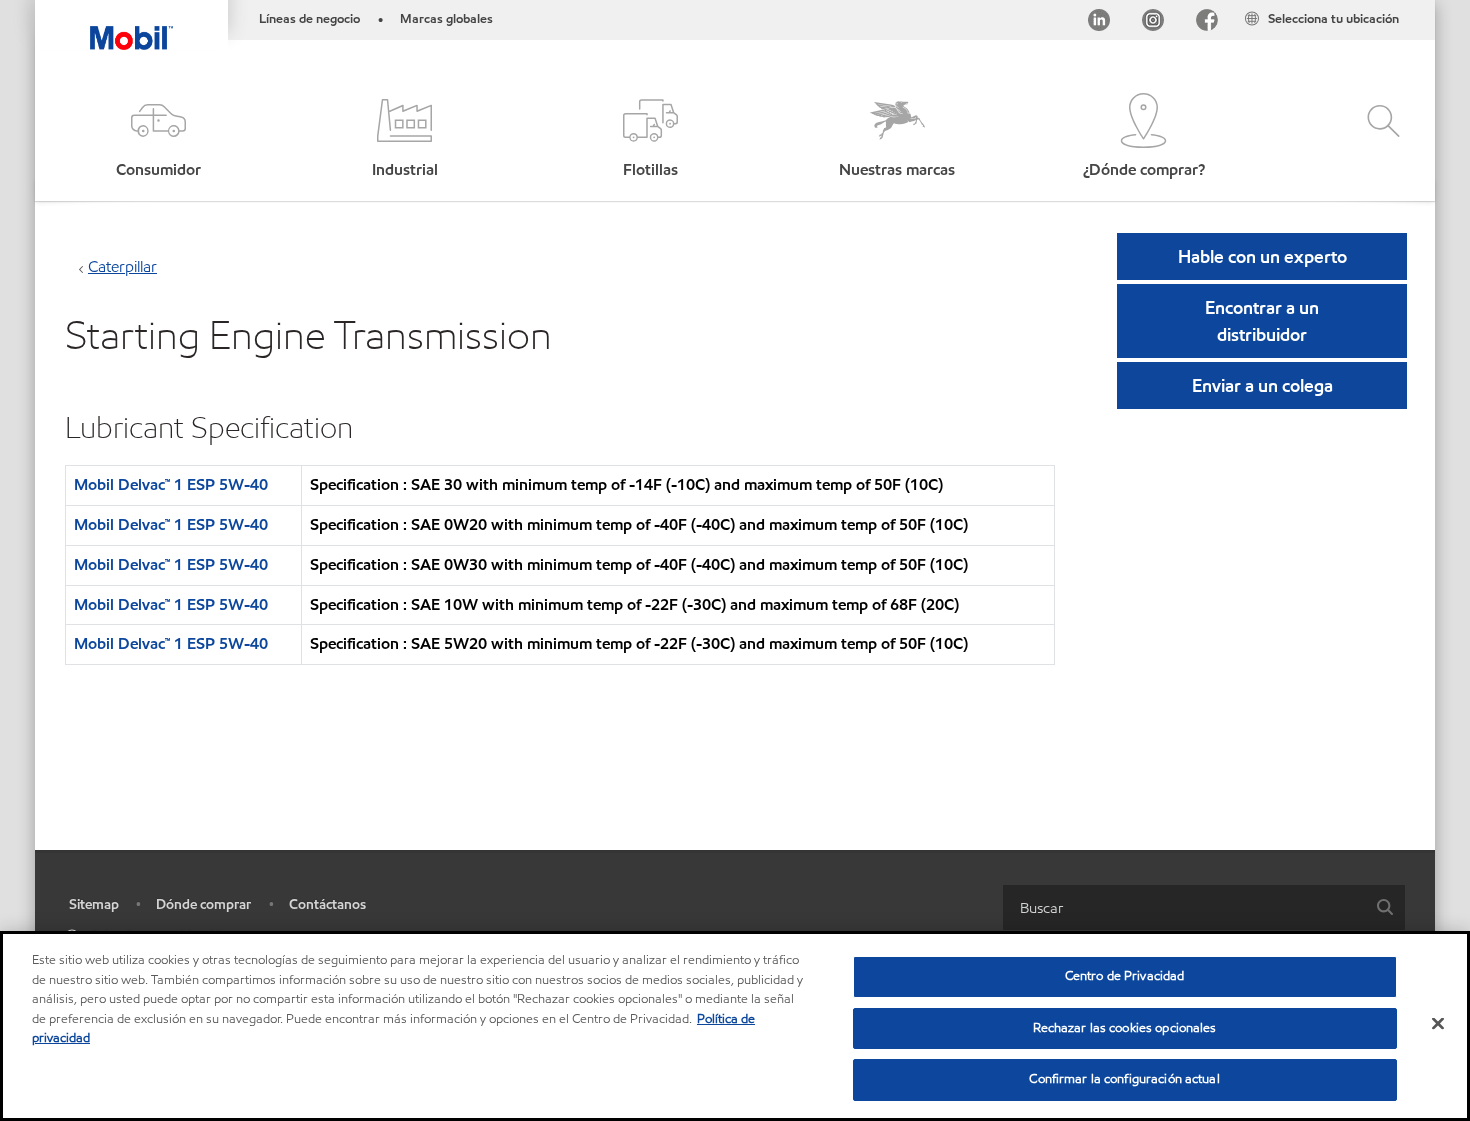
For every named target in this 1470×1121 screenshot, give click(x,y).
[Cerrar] (1438, 1024)
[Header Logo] (131, 25)
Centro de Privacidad (1125, 976)
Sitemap (94, 904)
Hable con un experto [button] (1262, 256)
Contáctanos (327, 904)
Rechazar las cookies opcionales (1125, 1028)
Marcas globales (446, 19)
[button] (158, 137)
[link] (1417, 5)
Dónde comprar (203, 904)
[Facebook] (1207, 23)
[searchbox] (1184, 907)
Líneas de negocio (309, 19)
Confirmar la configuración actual (1124, 1079)
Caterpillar (122, 266)
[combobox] (1204, 907)
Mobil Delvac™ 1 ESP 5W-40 (171, 484)
